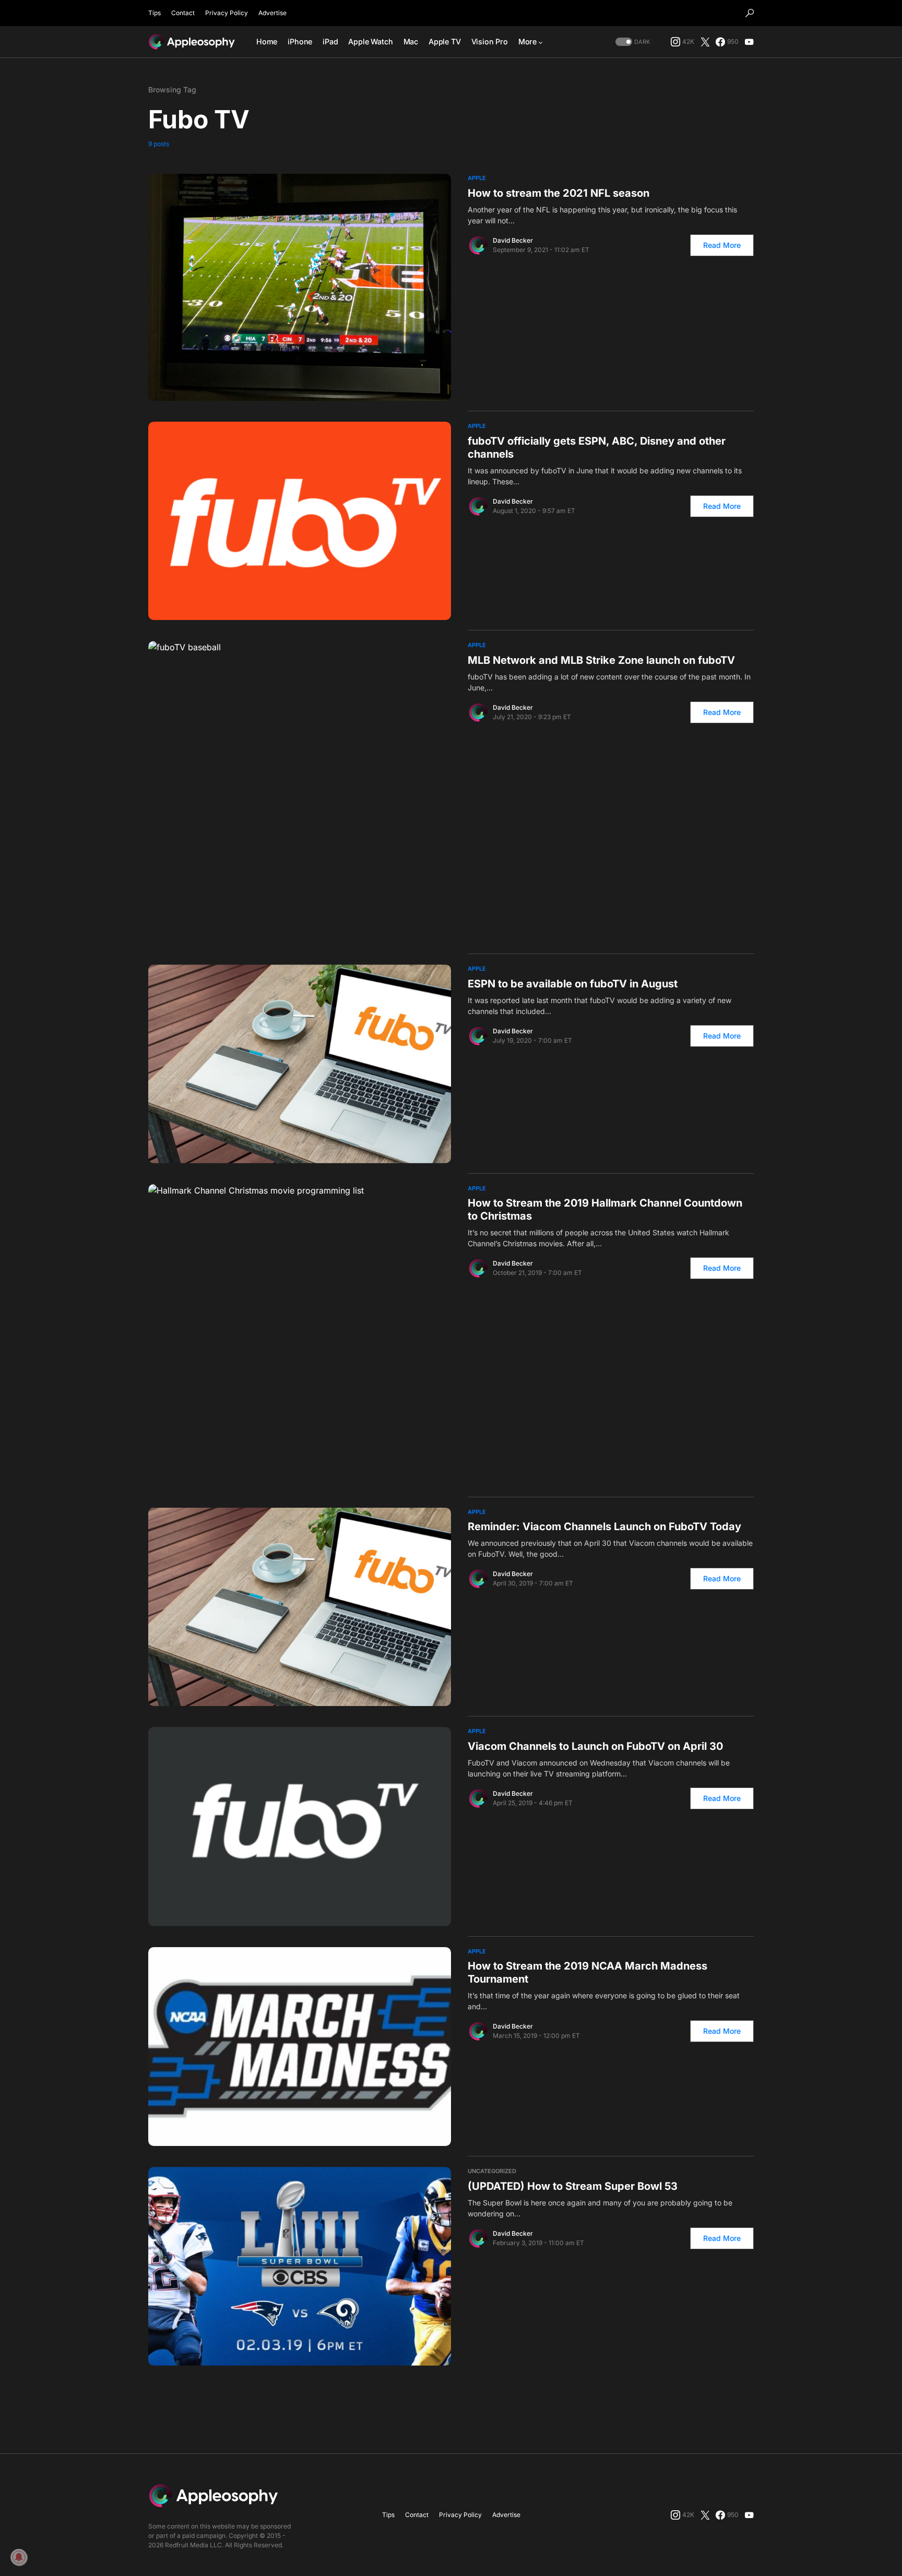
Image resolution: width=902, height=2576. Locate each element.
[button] (750, 13)
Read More (722, 245)
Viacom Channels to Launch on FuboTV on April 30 (595, 1746)
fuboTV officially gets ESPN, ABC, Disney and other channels (597, 448)
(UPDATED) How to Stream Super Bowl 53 (573, 2186)
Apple (477, 178)
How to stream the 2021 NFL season (559, 193)
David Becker (513, 240)
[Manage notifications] (19, 2557)
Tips (155, 13)
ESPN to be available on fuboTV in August (573, 984)
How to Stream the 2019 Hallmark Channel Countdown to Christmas (605, 1209)
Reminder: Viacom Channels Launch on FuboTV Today (604, 1526)
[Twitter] (705, 42)
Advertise (272, 13)
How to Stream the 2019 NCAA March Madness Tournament (588, 1972)
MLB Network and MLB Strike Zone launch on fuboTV (601, 660)
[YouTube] (749, 42)
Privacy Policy (227, 13)
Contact (183, 13)
